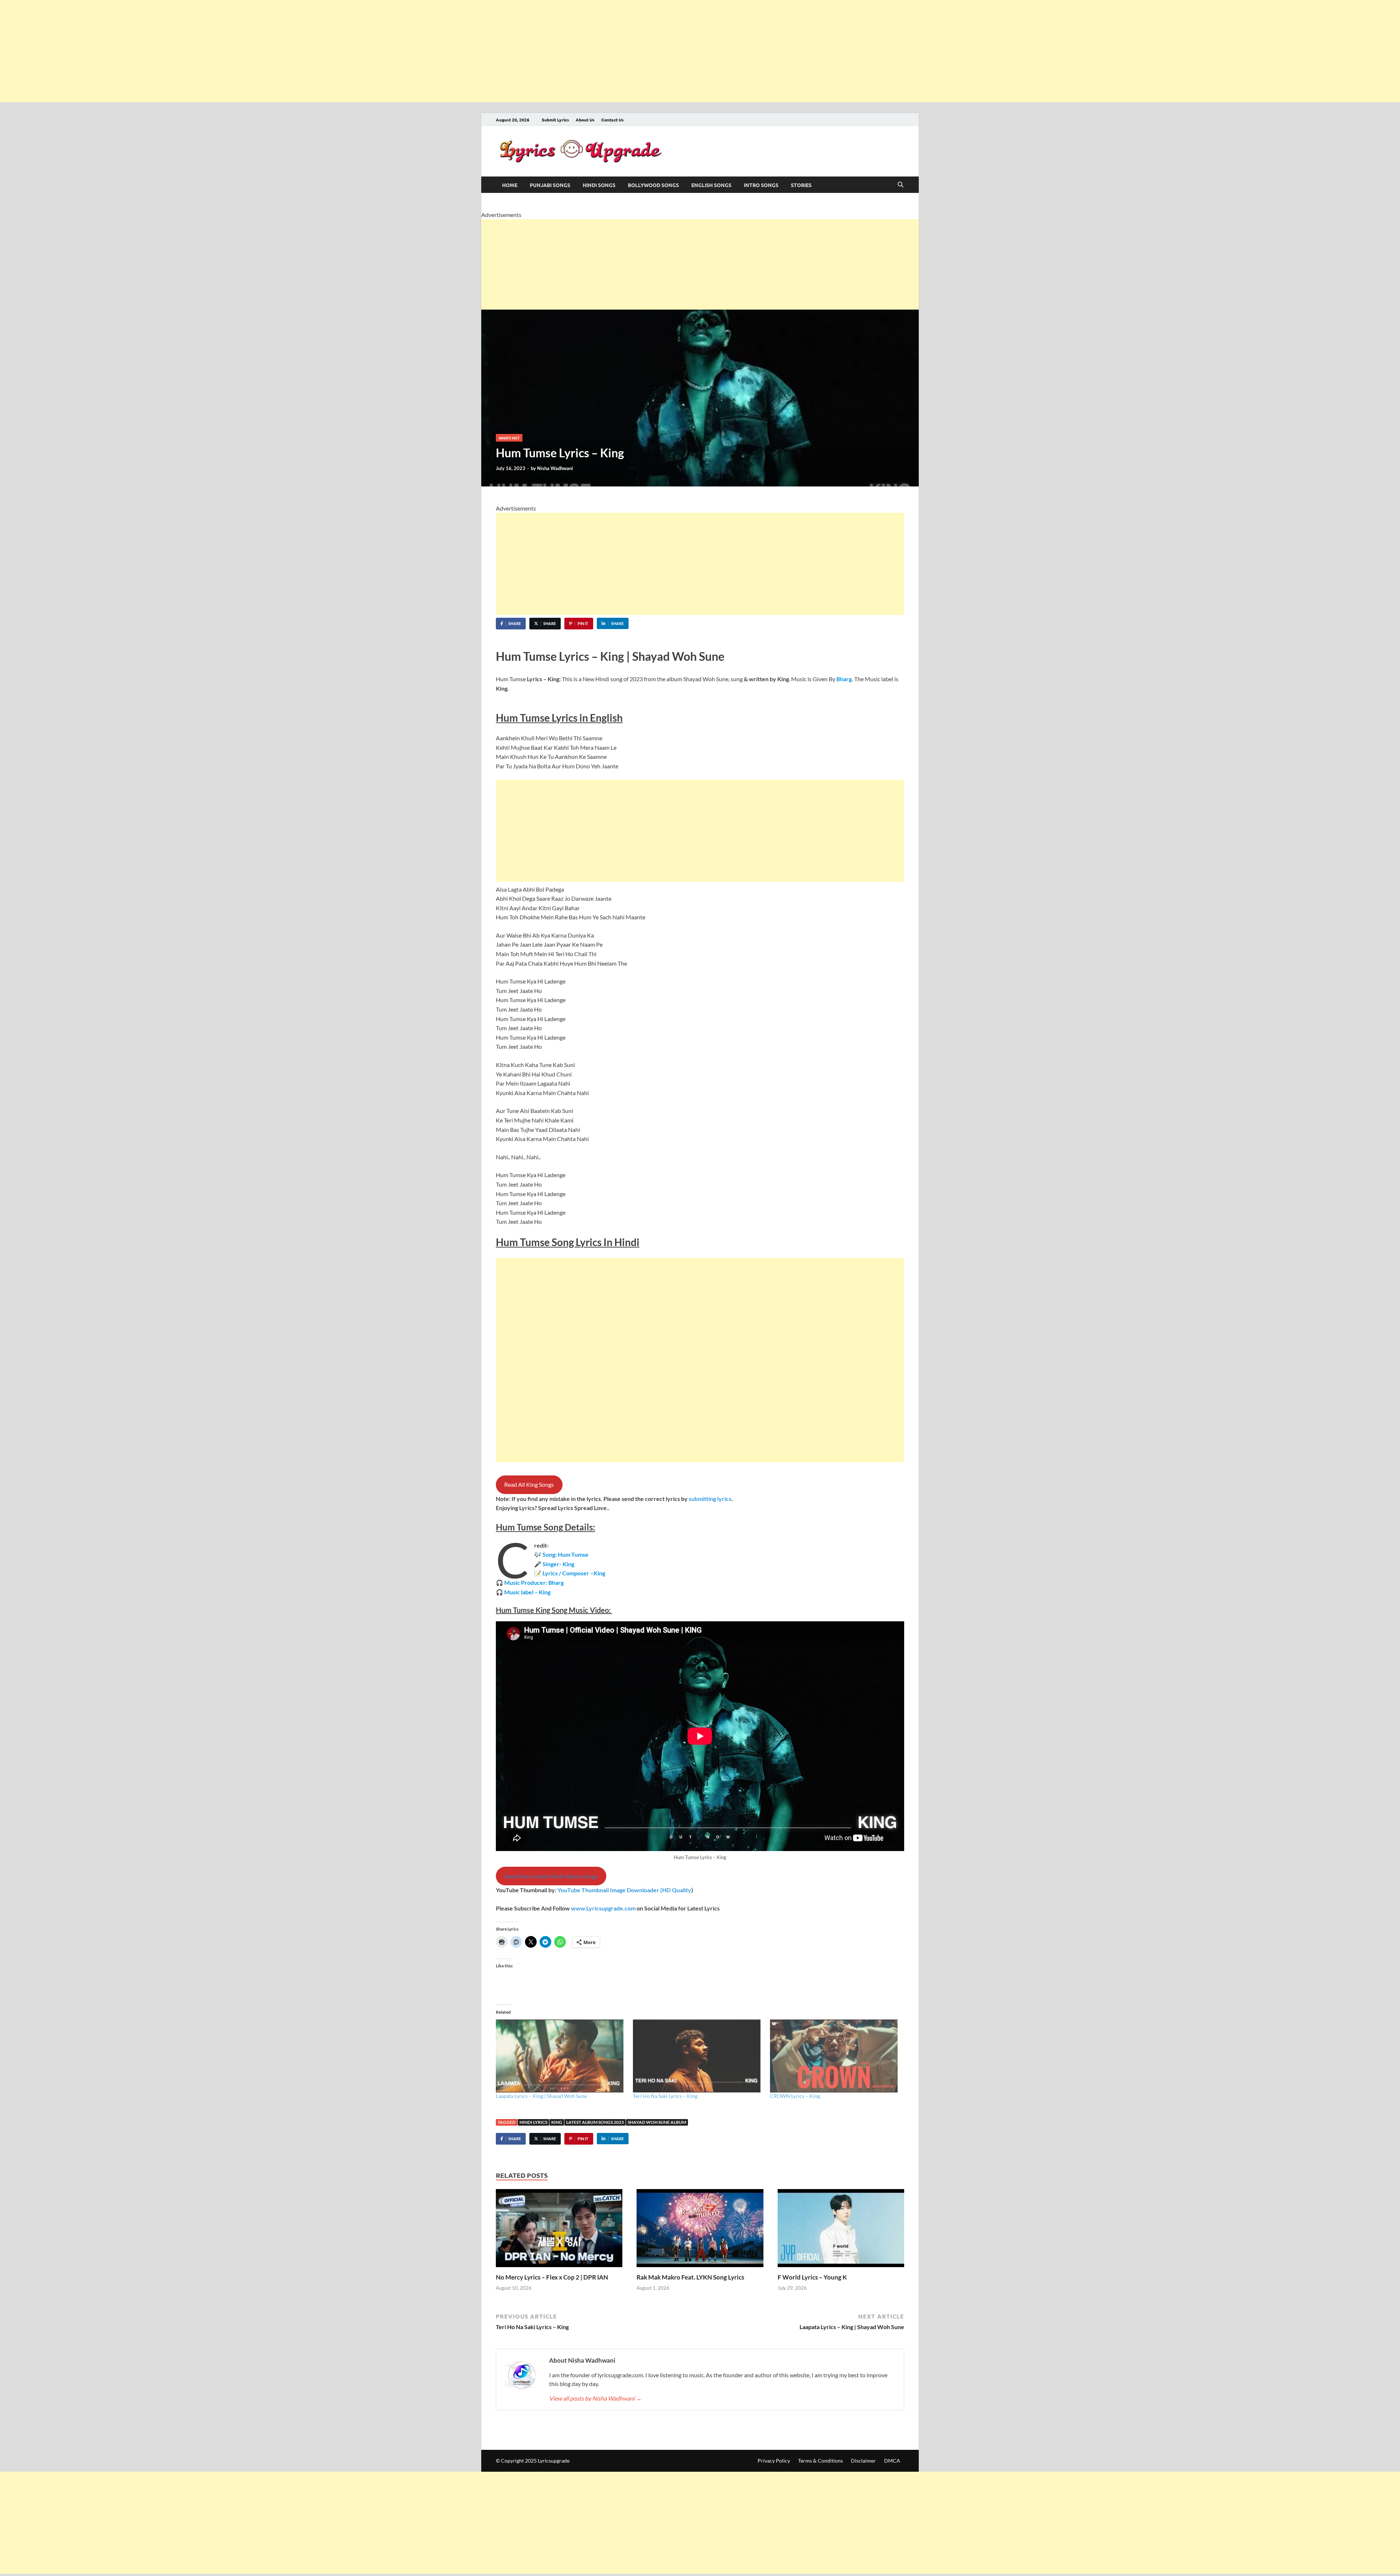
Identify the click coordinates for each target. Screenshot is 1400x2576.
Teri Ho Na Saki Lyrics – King (665, 2096)
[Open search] (901, 185)
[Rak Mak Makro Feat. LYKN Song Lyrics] (700, 2230)
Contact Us (612, 120)
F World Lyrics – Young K (812, 2277)
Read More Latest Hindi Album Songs (551, 1876)
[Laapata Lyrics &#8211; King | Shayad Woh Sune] (561, 2056)
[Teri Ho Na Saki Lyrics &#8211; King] (698, 2056)
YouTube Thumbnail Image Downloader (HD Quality (624, 1890)
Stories (801, 185)
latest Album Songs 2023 (595, 2122)
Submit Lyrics (555, 120)
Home (510, 185)
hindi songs (599, 185)
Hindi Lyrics (533, 2122)
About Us (585, 120)
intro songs (761, 185)
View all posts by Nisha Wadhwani (595, 2398)
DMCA (892, 2461)
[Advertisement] (219, 51)
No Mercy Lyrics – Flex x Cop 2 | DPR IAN (552, 2277)
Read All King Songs (529, 1484)
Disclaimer (863, 2461)
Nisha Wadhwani (555, 468)
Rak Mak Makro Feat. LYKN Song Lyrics (690, 2277)
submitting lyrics (710, 1499)
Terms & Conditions (820, 2461)
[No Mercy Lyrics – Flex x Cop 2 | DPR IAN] (559, 2230)
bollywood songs (653, 185)
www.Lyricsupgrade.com (603, 1908)
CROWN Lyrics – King (795, 2096)
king (557, 2122)
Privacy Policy (774, 2461)
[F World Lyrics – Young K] (841, 2230)
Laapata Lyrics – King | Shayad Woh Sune (541, 2096)
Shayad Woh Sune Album (657, 2122)
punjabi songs (550, 185)
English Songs (711, 185)
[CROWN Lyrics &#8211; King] (835, 2056)
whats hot (509, 438)
